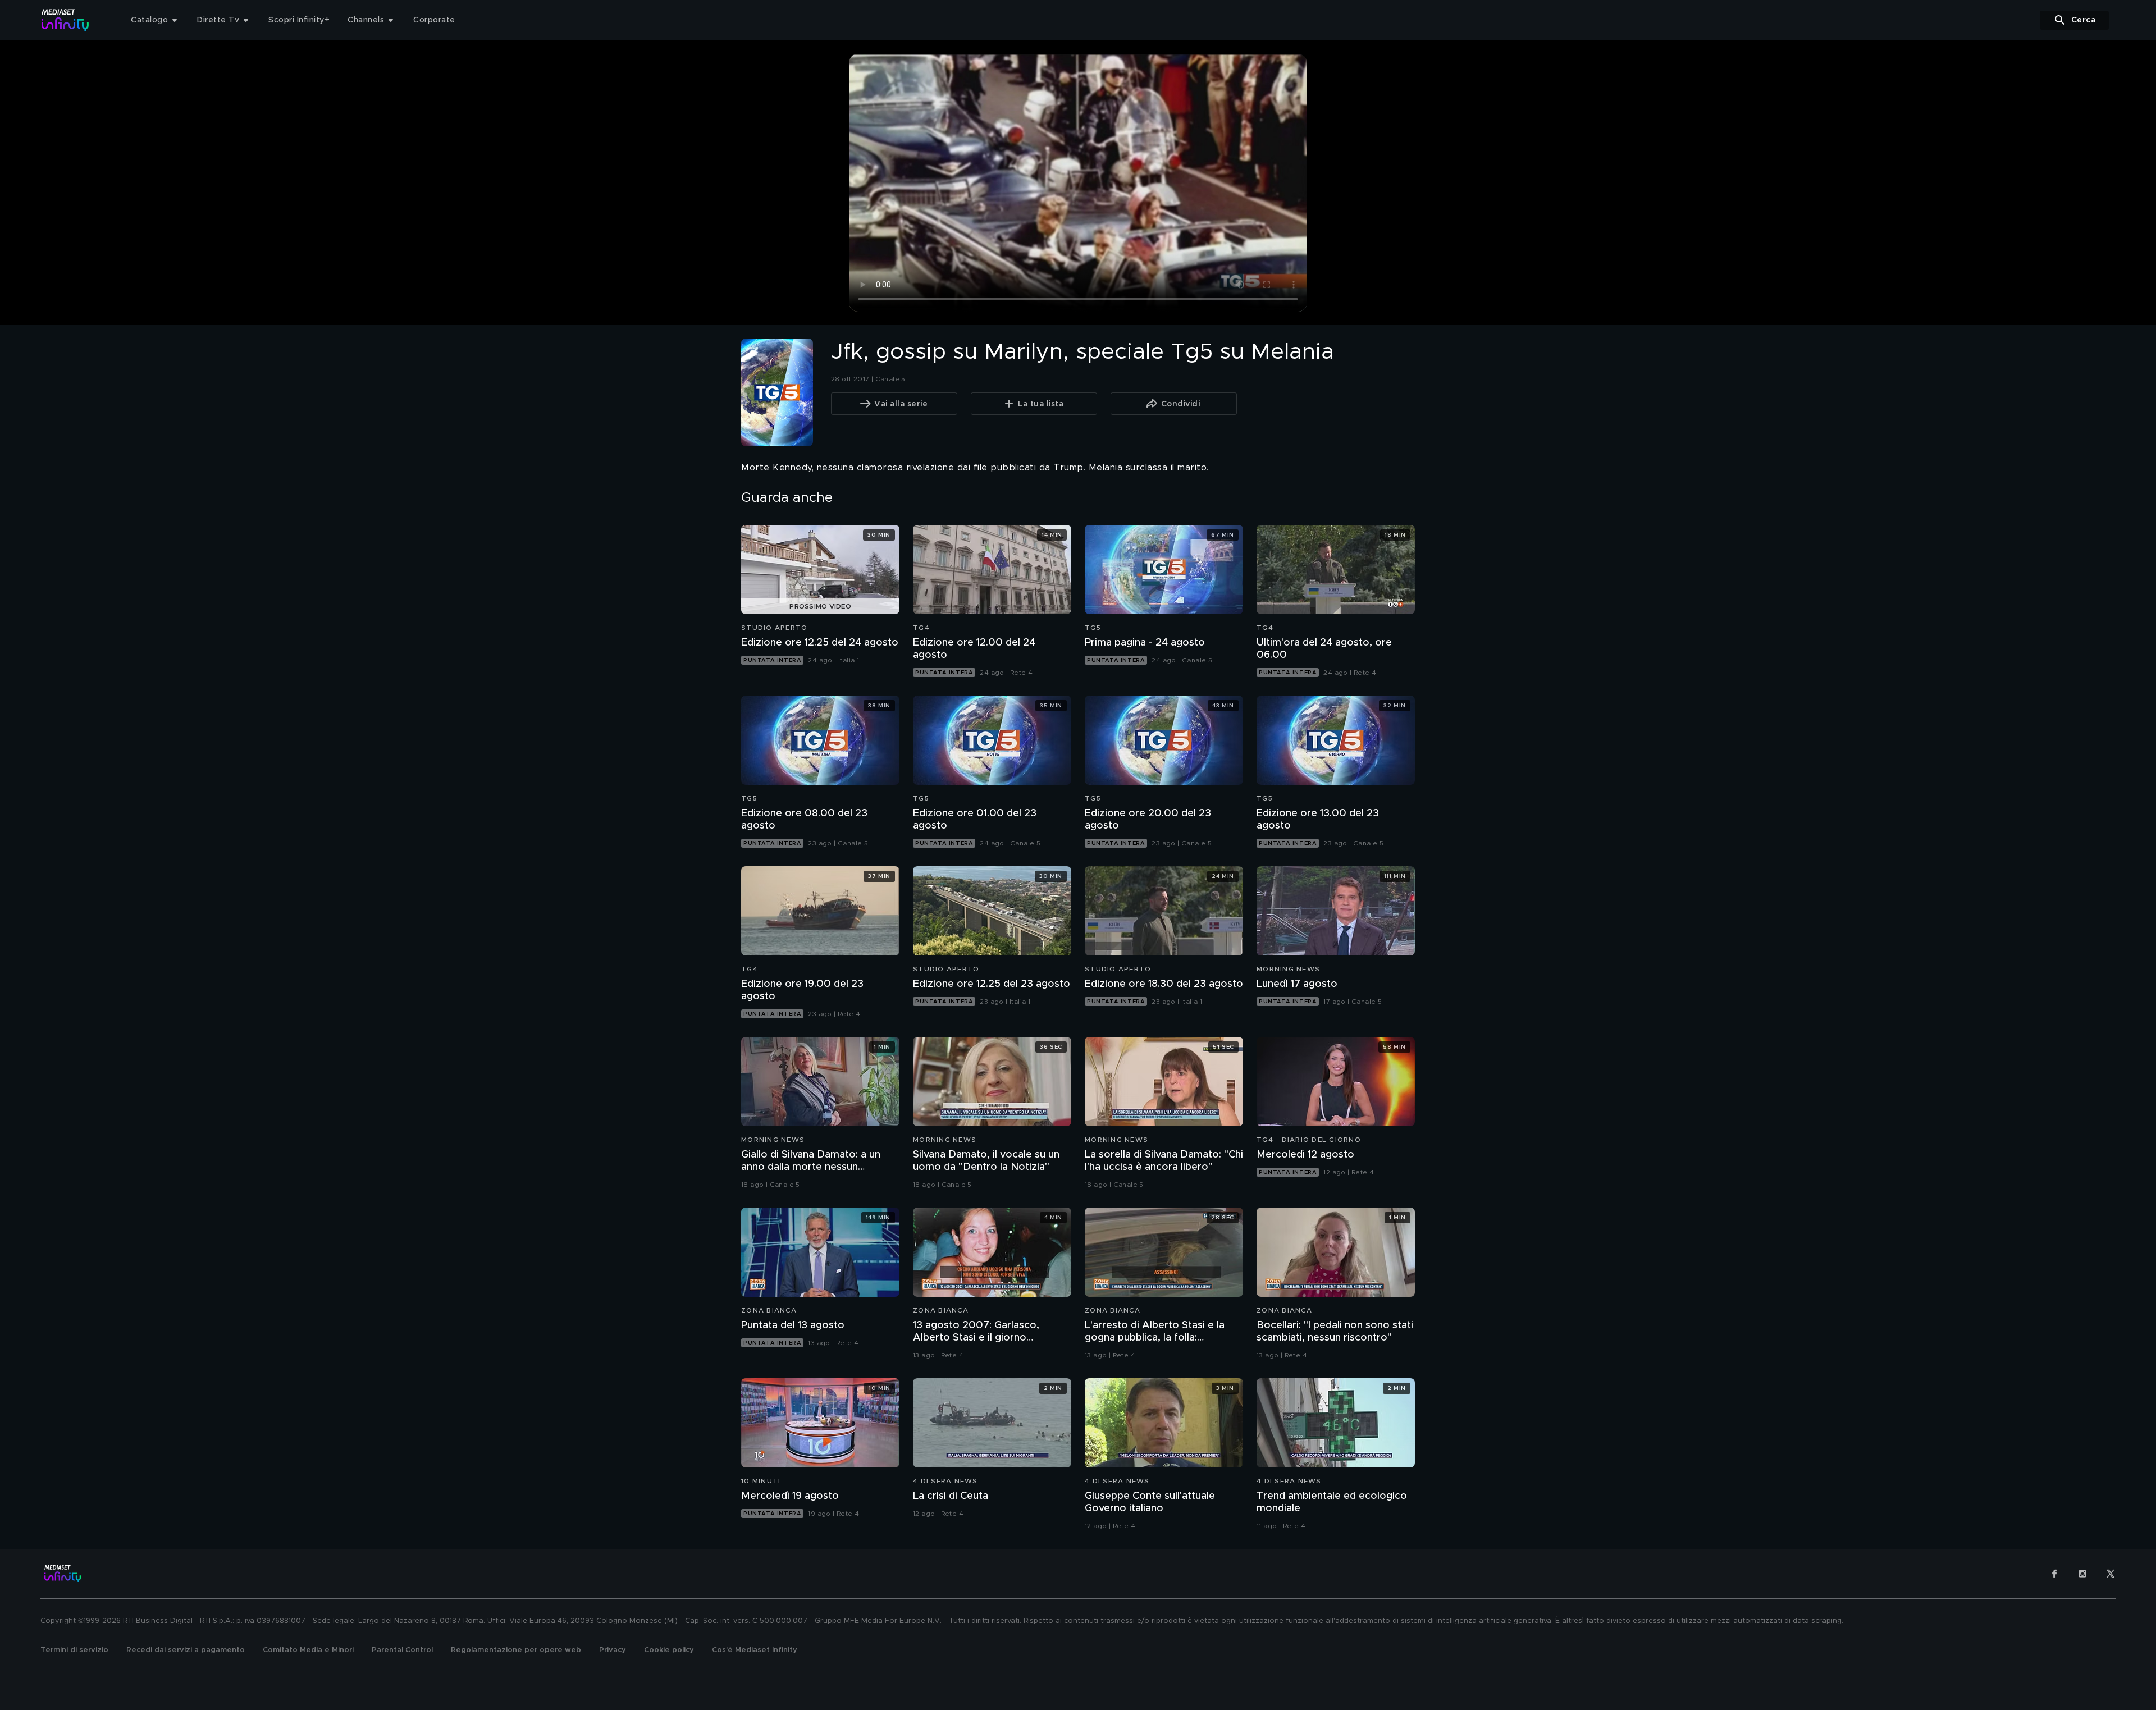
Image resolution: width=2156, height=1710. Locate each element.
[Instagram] (2082, 1574)
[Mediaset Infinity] (65, 20)
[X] (2111, 1574)
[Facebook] (2054, 1574)
